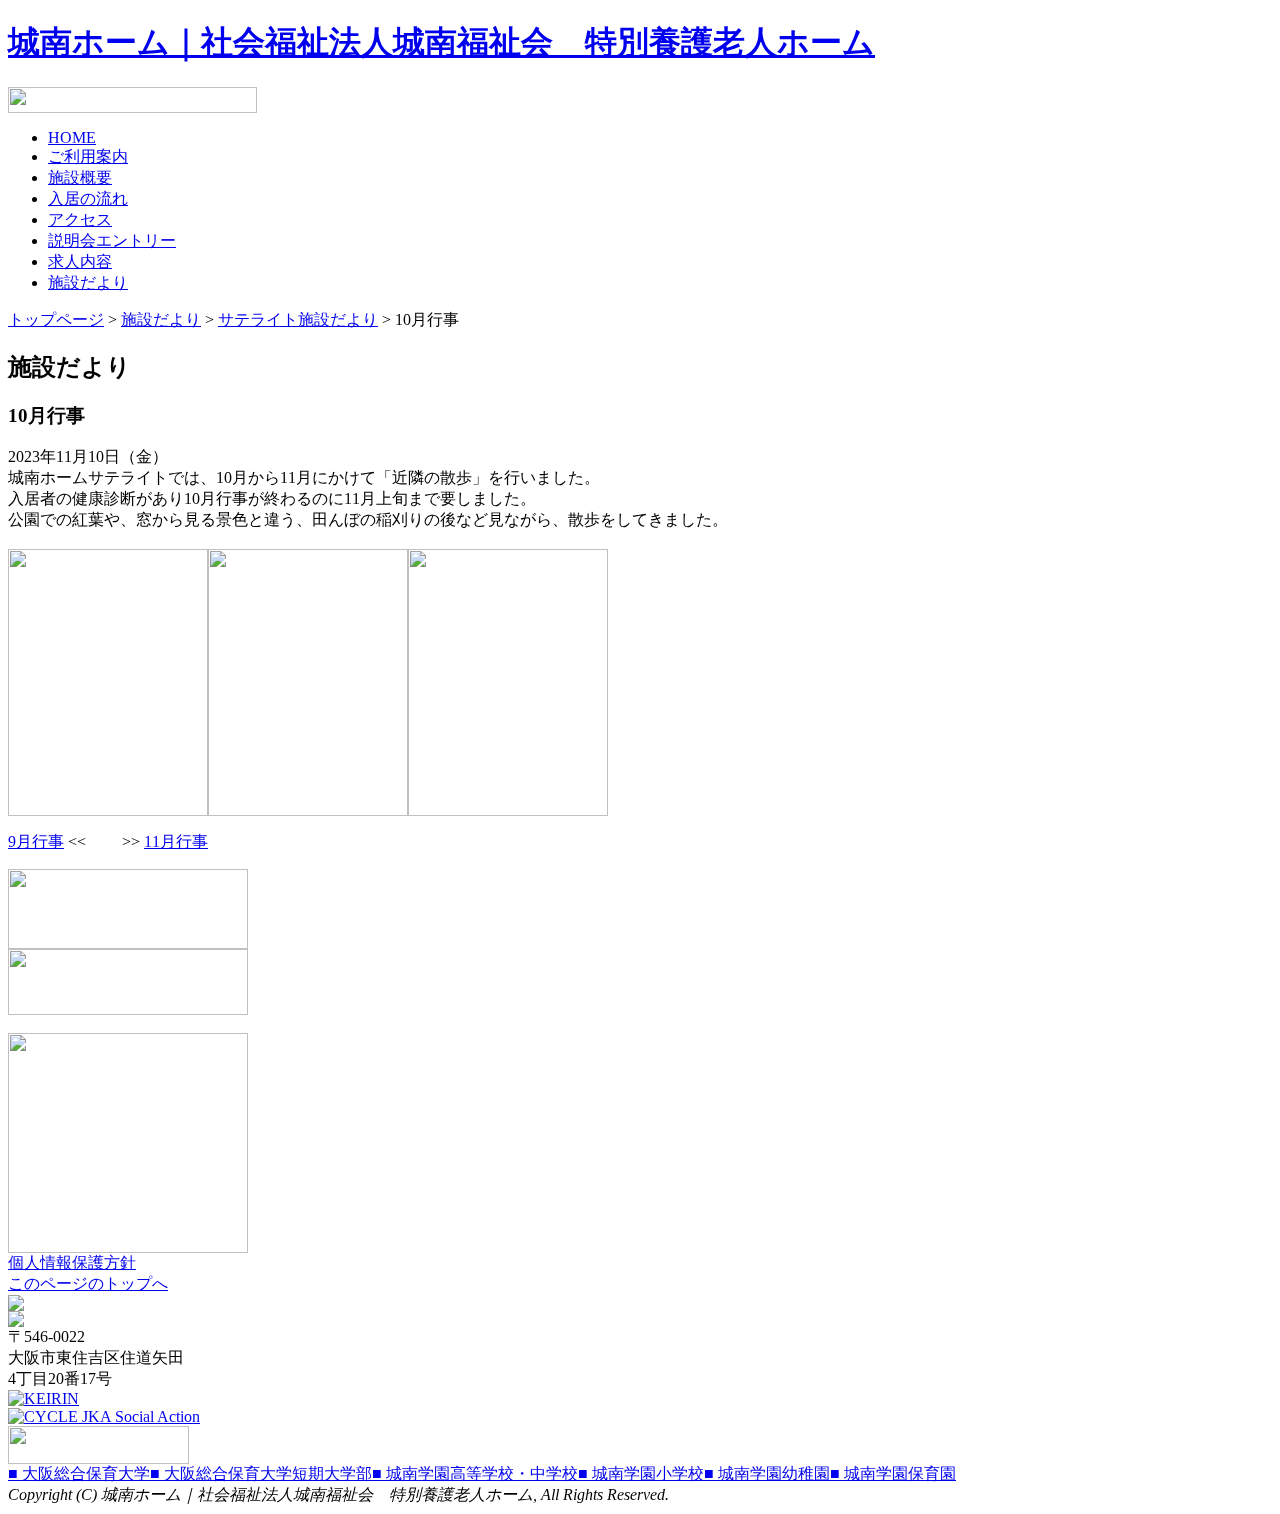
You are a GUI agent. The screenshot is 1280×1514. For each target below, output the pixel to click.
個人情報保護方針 (72, 1262)
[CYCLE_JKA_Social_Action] (104, 1416)
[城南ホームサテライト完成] (128, 1247)
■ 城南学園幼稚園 (767, 1473)
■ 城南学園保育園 (893, 1473)
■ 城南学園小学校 (641, 1473)
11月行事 (176, 841)
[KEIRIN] (43, 1398)
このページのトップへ (88, 1283)
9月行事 (36, 841)
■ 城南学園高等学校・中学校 (475, 1473)
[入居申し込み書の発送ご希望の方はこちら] (132, 107)
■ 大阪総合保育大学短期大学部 (261, 1473)
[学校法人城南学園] (98, 1458)
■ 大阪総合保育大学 (79, 1473)
